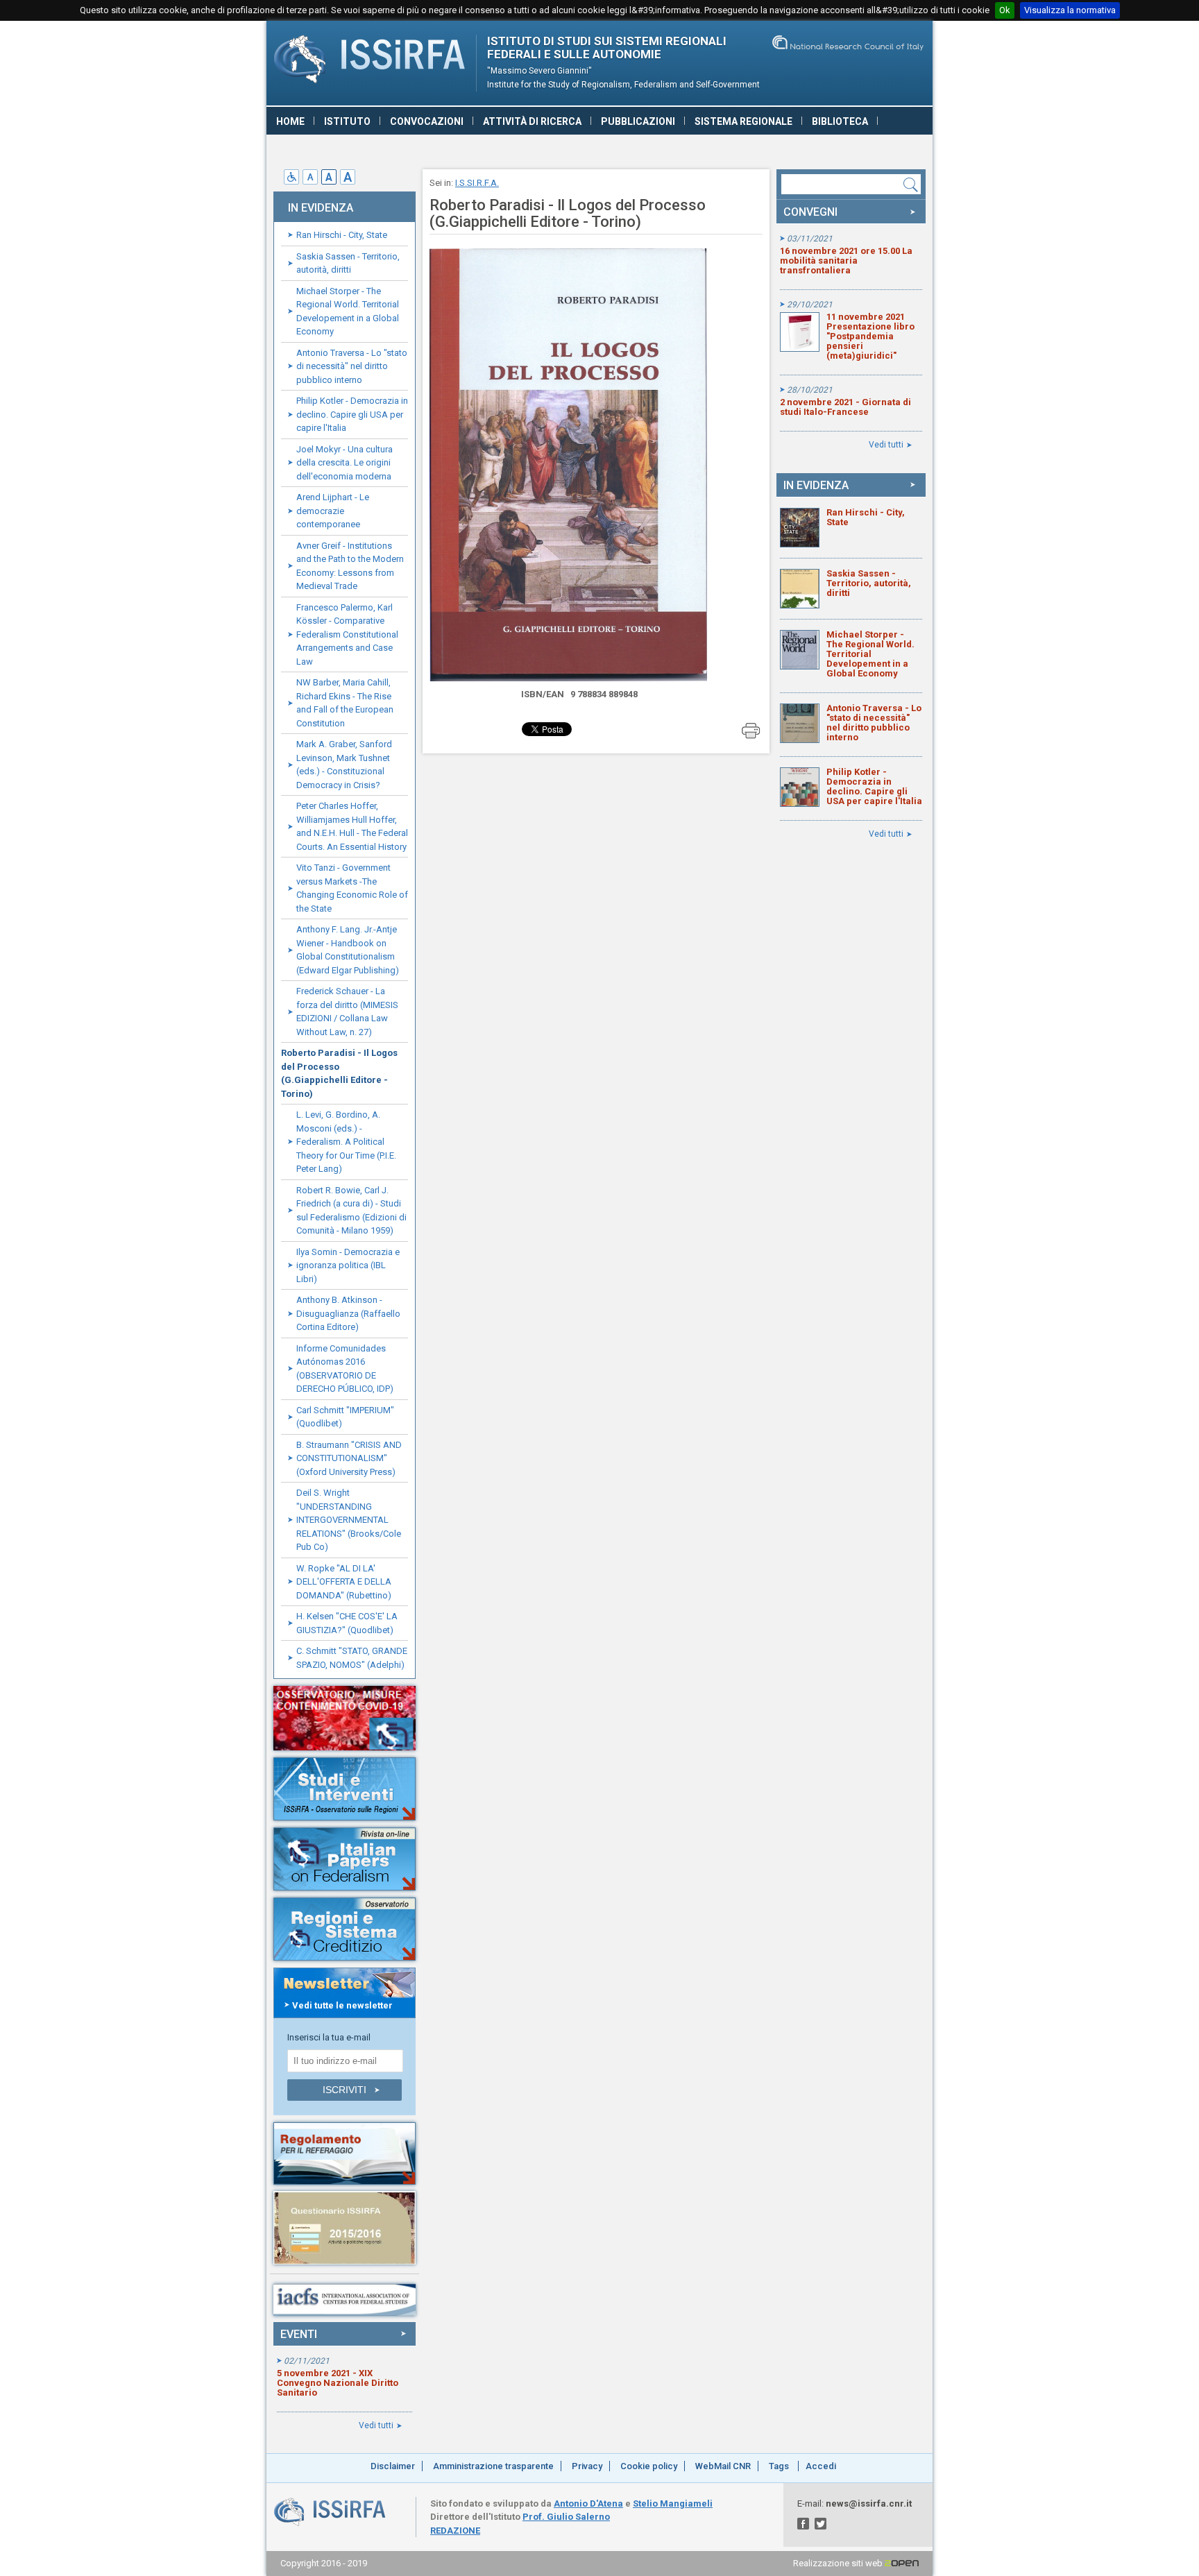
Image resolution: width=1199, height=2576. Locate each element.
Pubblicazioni (638, 121)
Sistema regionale (743, 121)
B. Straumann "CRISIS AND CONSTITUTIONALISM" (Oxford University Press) (349, 1458)
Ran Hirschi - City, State (342, 235)
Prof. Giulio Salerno (566, 2517)
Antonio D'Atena (588, 2504)
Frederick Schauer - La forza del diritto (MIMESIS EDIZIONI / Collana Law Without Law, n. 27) (347, 1012)
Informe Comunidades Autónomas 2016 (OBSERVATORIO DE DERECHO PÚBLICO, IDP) (345, 1369)
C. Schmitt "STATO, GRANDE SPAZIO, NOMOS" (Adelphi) (352, 1658)
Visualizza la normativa (1070, 10)
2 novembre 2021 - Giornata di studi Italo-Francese (845, 407)
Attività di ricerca (532, 121)
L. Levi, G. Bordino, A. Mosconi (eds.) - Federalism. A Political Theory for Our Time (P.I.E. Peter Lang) (346, 1142)
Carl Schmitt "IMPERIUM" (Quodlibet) (345, 1417)
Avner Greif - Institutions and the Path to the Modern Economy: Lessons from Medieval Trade (350, 566)
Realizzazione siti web (839, 2563)
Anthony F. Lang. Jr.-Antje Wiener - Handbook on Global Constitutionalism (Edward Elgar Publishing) (348, 950)
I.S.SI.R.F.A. (477, 183)
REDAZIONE (455, 2531)
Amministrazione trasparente (493, 2466)
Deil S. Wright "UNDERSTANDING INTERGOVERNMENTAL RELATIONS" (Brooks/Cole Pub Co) (349, 1520)
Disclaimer (393, 2466)
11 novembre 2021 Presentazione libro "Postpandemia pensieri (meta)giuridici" (870, 336)
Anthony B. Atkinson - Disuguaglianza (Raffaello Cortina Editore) (348, 1313)
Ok (1005, 10)
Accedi (821, 2466)
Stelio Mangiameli (673, 2504)
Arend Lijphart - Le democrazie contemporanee (333, 511)
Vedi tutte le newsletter (342, 2005)
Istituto (347, 121)
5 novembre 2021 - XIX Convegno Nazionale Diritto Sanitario (338, 2383)
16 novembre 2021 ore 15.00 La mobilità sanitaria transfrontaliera (846, 261)
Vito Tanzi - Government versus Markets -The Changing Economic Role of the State (352, 888)
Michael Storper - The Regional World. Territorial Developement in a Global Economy (348, 312)
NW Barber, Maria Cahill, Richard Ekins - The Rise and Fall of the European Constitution (345, 703)
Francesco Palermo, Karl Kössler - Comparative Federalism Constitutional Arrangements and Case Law (347, 634)
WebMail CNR (723, 2466)
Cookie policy (649, 2466)
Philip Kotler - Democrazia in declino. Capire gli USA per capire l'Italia (352, 414)
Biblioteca (840, 121)
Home (290, 121)
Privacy (587, 2466)
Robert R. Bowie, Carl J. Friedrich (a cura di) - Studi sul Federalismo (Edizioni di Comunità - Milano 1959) (351, 1211)
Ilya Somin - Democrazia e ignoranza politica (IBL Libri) (348, 1265)
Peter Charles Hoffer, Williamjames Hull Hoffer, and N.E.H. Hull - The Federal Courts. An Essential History (352, 826)
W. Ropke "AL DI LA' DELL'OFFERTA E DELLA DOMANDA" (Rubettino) (344, 1582)
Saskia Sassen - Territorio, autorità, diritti (348, 263)
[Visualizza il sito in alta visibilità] (293, 181)
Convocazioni (427, 121)
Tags (779, 2466)
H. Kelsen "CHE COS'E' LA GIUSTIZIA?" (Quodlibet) (347, 1623)
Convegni (810, 212)
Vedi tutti (376, 2425)
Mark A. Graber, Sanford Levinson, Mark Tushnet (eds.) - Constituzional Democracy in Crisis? (344, 765)
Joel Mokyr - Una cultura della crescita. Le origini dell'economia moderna (345, 463)
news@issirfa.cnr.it (869, 2504)
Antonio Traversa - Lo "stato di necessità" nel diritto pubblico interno (352, 366)
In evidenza (816, 485)
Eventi (299, 2334)
